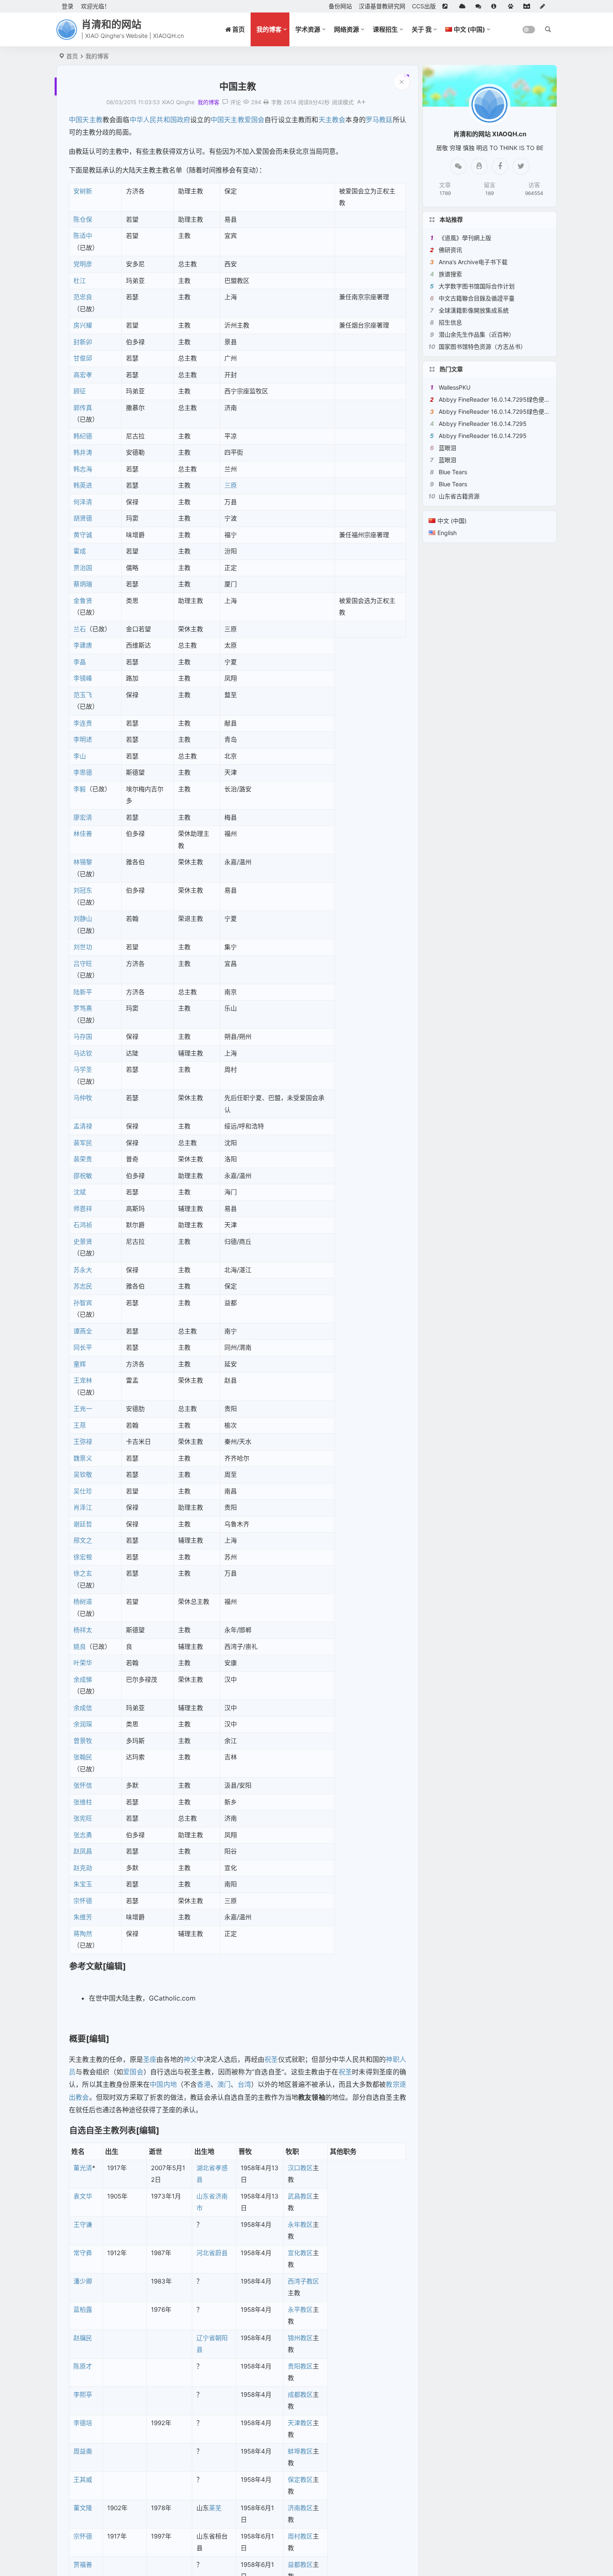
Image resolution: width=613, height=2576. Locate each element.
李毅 (80, 789)
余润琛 (83, 1724)
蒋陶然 (83, 1934)
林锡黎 (83, 862)
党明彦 (83, 264)
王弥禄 (83, 1442)
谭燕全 (83, 1331)
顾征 (80, 391)
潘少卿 (83, 2281)
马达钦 (83, 1053)
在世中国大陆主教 (116, 1998)
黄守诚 (83, 535)
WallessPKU (455, 387)
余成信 (83, 1708)
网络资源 (347, 29)
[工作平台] (528, 6)
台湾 (244, 2084)
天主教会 (332, 120)
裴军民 (83, 1143)
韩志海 (83, 469)
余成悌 (83, 1679)
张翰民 (83, 1757)
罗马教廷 (379, 120)
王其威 (83, 2480)
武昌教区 (300, 2196)
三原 (231, 485)
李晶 (80, 662)
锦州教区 (300, 2338)
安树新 (83, 191)
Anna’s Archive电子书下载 (473, 262)
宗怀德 (83, 1901)
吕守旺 (83, 964)
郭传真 (83, 408)
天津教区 (300, 2423)
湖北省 (206, 2168)
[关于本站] (496, 6)
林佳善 (83, 834)
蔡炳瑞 (83, 584)
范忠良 (83, 297)
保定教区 (300, 2480)
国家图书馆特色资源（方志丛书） (482, 346)
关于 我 (422, 29)
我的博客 (269, 29)
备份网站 (340, 6)
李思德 (83, 772)
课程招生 (385, 29)
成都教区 (300, 2395)
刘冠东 (83, 890)
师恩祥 (83, 1209)
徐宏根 (83, 1557)
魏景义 (83, 1458)
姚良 (80, 1647)
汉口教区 (300, 2168)
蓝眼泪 (447, 448)
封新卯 (83, 342)
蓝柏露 (83, 2310)
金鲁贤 (83, 601)
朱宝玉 (83, 1884)
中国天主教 (86, 120)
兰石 (80, 629)
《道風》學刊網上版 (465, 238)
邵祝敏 (83, 1176)
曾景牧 (83, 1741)
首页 (72, 56)
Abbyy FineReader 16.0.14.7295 (483, 424)
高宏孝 (83, 375)
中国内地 (163, 2084)
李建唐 (83, 645)
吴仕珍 (83, 1491)
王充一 (83, 1409)
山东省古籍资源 (459, 496)
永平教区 (300, 2310)
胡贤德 (83, 518)
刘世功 (83, 947)
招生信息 (450, 322)
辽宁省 (206, 2338)
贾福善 (83, 2565)
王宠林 (83, 1380)
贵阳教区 (300, 2366)
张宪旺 (83, 1818)
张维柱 (83, 1802)
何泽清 (83, 502)
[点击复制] (479, 166)
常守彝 (83, 2253)
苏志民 (83, 1286)
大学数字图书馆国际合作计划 (477, 286)
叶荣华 (83, 1663)
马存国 (83, 1037)
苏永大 (83, 1270)
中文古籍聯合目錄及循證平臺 (477, 298)
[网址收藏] (464, 6)
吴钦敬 (83, 1474)
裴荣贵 (83, 1159)
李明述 (83, 739)
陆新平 (83, 992)
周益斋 (83, 2451)
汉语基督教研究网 (382, 6)
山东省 (206, 2196)
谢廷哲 (83, 1524)
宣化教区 (300, 2253)
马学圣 (83, 1069)
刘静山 (83, 919)
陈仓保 (83, 219)
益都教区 (300, 2565)
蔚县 (221, 2253)
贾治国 (83, 568)
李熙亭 (83, 2395)
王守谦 (83, 2225)
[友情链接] (447, 6)
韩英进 (83, 485)
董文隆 (83, 2508)
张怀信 (83, 1785)
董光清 (83, 2168)
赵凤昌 (83, 1851)
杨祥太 (83, 1630)
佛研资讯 (450, 250)
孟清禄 (83, 1126)
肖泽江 (83, 1507)
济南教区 (300, 2508)
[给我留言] (480, 6)
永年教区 (300, 2225)
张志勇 (83, 1835)
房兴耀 (83, 325)
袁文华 (83, 2196)
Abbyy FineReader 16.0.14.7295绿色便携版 (497, 399)
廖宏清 (83, 817)
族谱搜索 (450, 274)
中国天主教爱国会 (237, 120)
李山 (80, 756)
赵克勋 (83, 1868)
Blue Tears (453, 472)
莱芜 (215, 2508)
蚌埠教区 (300, 2451)
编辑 (114, 1966)
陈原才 (83, 2366)
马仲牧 (83, 1098)
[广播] (512, 6)
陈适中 (83, 236)
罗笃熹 (83, 1008)
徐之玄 (83, 1573)
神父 (190, 2059)
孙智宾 (83, 1303)
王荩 (80, 1425)
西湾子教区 (303, 2281)
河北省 (206, 2253)
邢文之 (83, 1540)
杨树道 (83, 1602)
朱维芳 (83, 1917)
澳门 (224, 2084)
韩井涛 (83, 452)
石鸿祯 (83, 1225)
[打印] (266, 102)
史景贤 (83, 1242)
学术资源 (308, 29)
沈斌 (80, 1192)
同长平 (83, 1347)
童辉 (80, 1364)
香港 (203, 2084)
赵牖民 (83, 2338)
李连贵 (83, 723)
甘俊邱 (83, 358)
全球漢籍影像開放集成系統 (474, 310)
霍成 (80, 551)
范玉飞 (83, 695)
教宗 (392, 2084)
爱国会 (133, 2072)
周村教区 (300, 2536)
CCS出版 (424, 6)
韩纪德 (83, 436)
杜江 (80, 281)
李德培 (83, 2423)
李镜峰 (83, 678)
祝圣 (271, 2059)
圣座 (150, 2059)
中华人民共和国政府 (160, 120)
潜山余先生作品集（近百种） (477, 334)
